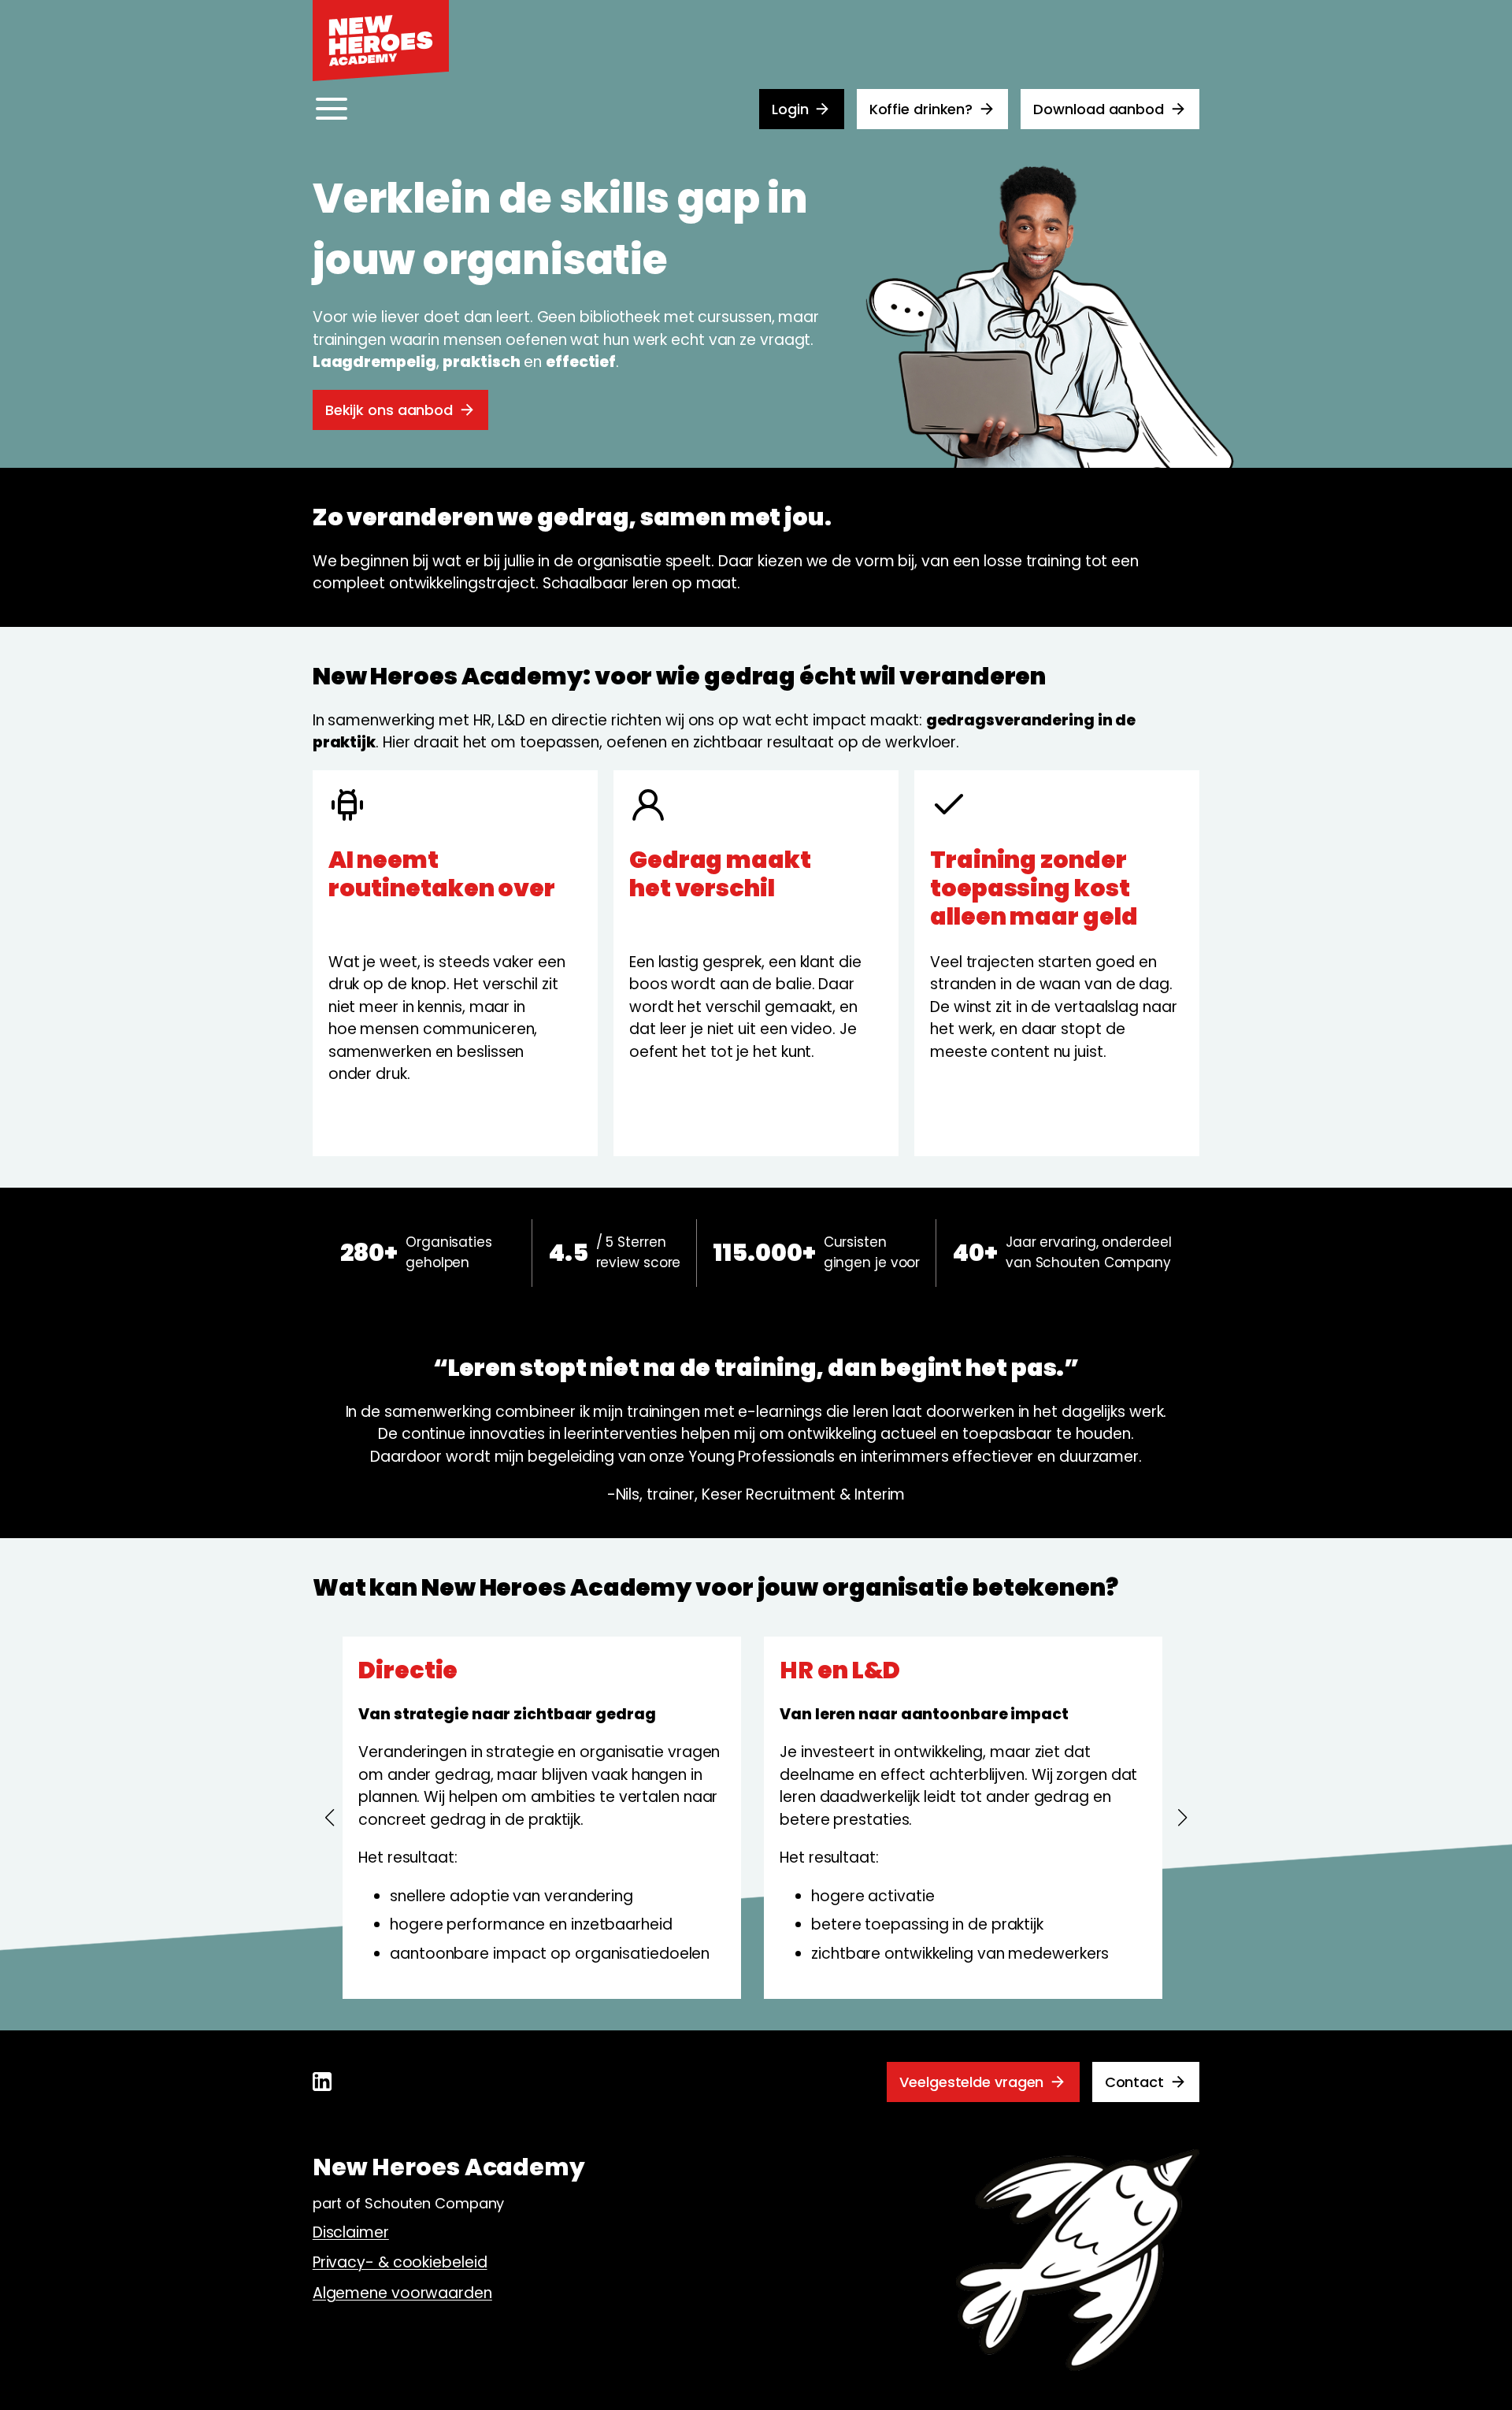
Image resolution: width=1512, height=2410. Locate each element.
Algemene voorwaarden (402, 2293)
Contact (1134, 2082)
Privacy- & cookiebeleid (400, 2262)
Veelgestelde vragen (971, 2082)
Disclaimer (351, 2232)
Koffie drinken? (921, 109)
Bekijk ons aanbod (389, 410)
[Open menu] (332, 109)
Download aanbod (1099, 109)
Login (790, 109)
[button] (330, 1818)
